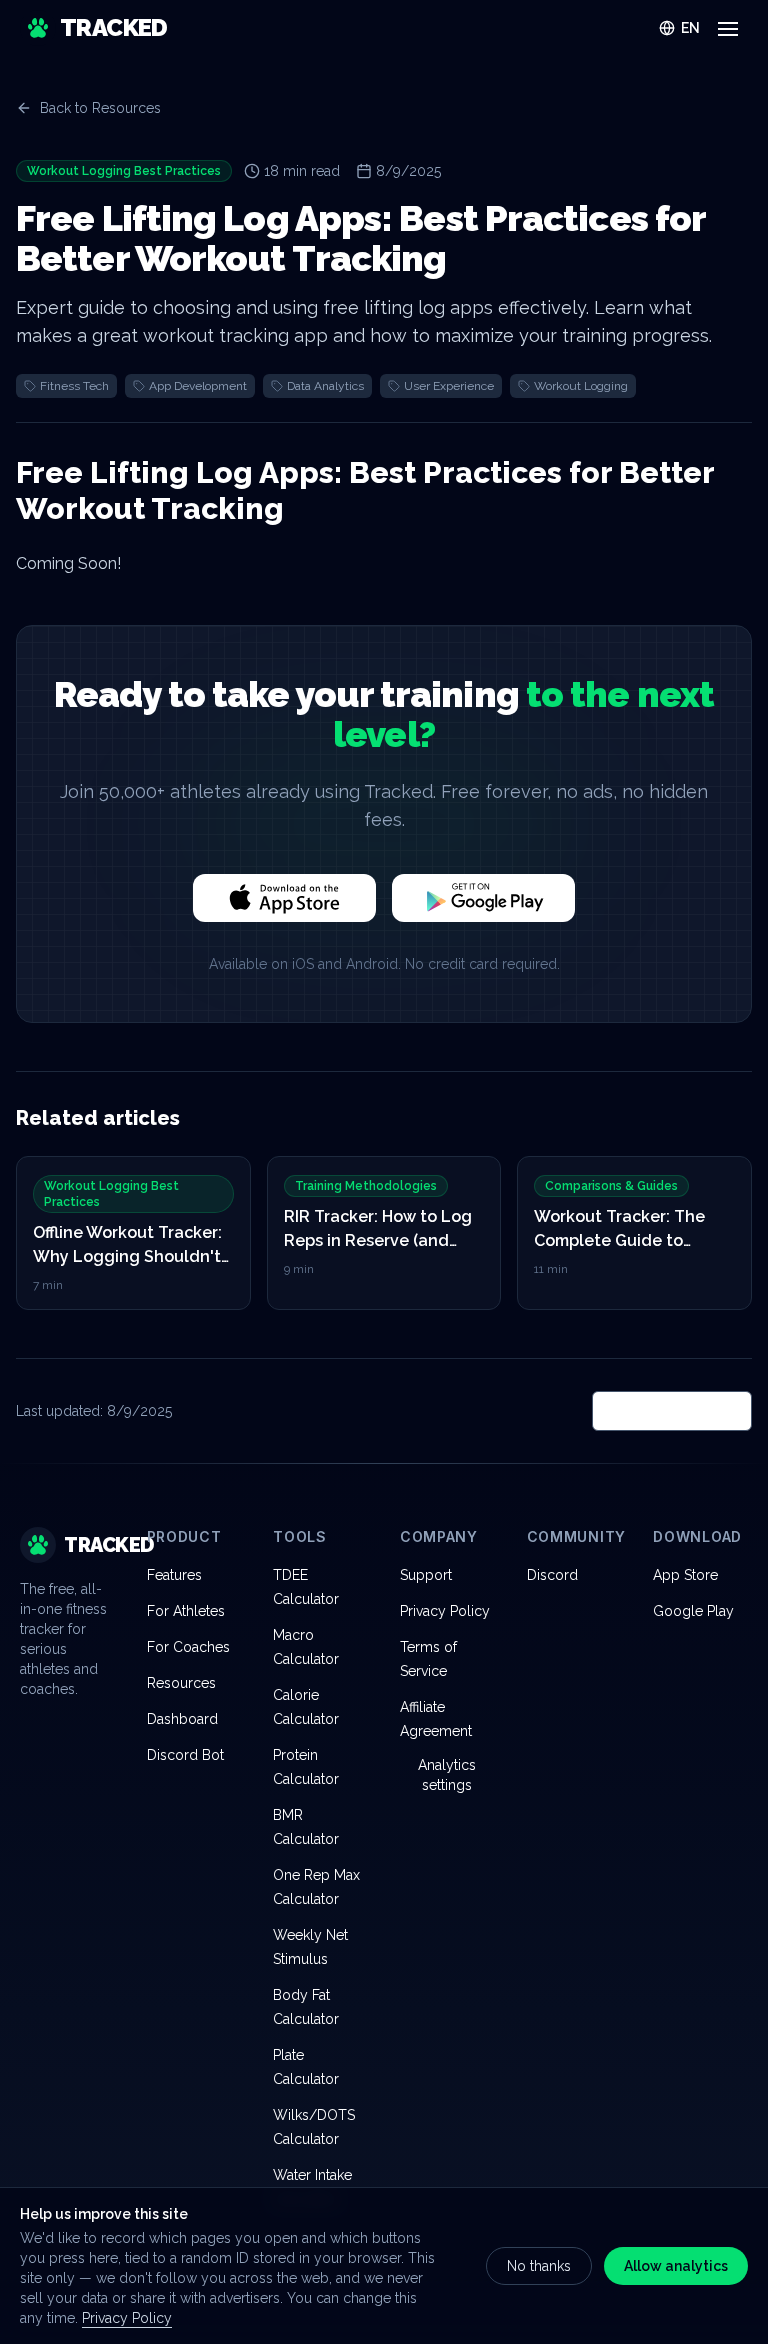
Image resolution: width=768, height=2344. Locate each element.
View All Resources (672, 1411)
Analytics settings (447, 1775)
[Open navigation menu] (728, 28)
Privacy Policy (127, 2318)
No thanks (539, 2266)
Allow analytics (676, 2266)
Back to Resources (100, 108)
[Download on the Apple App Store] (284, 898)
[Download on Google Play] (483, 898)
